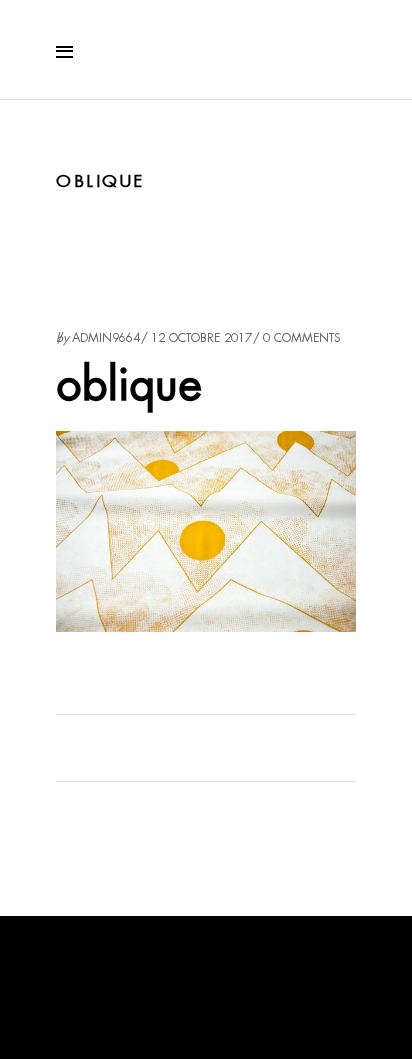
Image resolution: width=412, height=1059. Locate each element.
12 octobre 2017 (201, 338)
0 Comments (302, 338)
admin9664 (106, 338)
